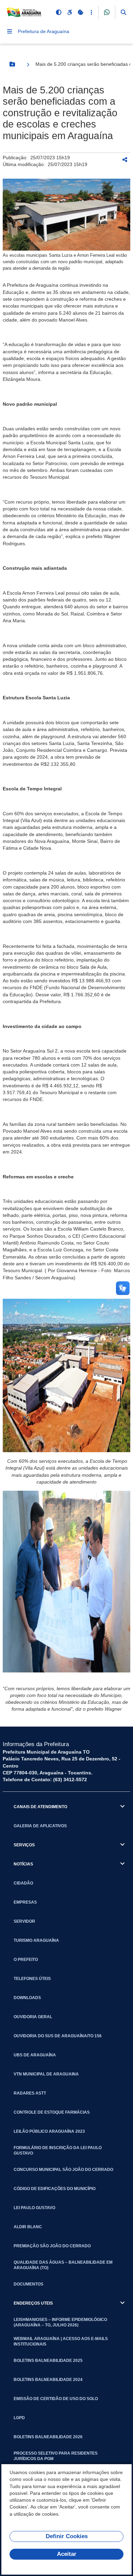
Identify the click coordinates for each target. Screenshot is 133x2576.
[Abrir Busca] (123, 12)
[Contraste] (59, 12)
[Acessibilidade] (70, 12)
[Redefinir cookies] (80, 12)
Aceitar (67, 2554)
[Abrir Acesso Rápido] (91, 12)
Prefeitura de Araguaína (43, 31)
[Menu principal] (10, 31)
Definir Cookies (67, 2536)
